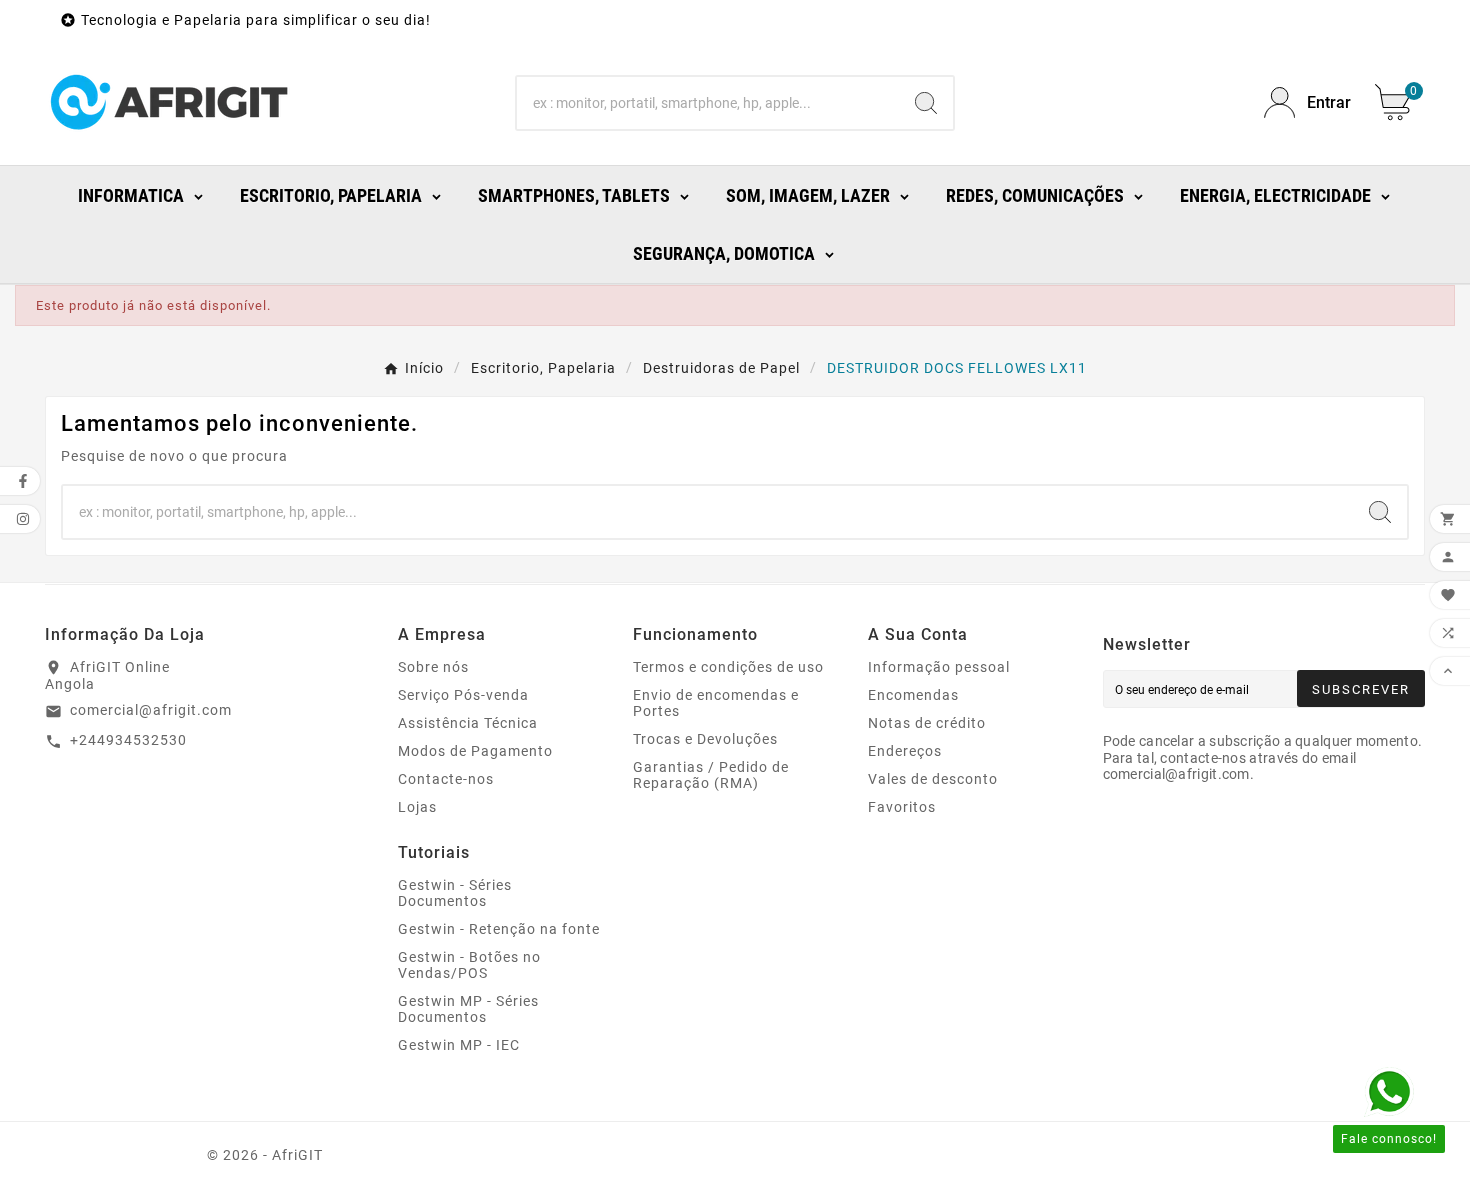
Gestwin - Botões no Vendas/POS (469, 965)
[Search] (926, 103)
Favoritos (902, 807)
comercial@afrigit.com (151, 710)
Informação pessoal (939, 667)
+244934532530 (128, 740)
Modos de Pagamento (475, 751)
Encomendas (913, 695)
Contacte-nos (446, 779)
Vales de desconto (933, 779)
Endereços (905, 751)
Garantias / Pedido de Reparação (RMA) (711, 775)
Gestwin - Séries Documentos (455, 893)
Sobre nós (433, 667)
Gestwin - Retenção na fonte (499, 929)
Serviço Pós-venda (463, 695)
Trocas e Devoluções (705, 739)
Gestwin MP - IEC (459, 1045)
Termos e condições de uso (728, 667)
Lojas (417, 807)
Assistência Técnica (468, 723)
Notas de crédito (927, 723)
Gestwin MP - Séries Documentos (468, 1009)
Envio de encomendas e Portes (716, 703)
